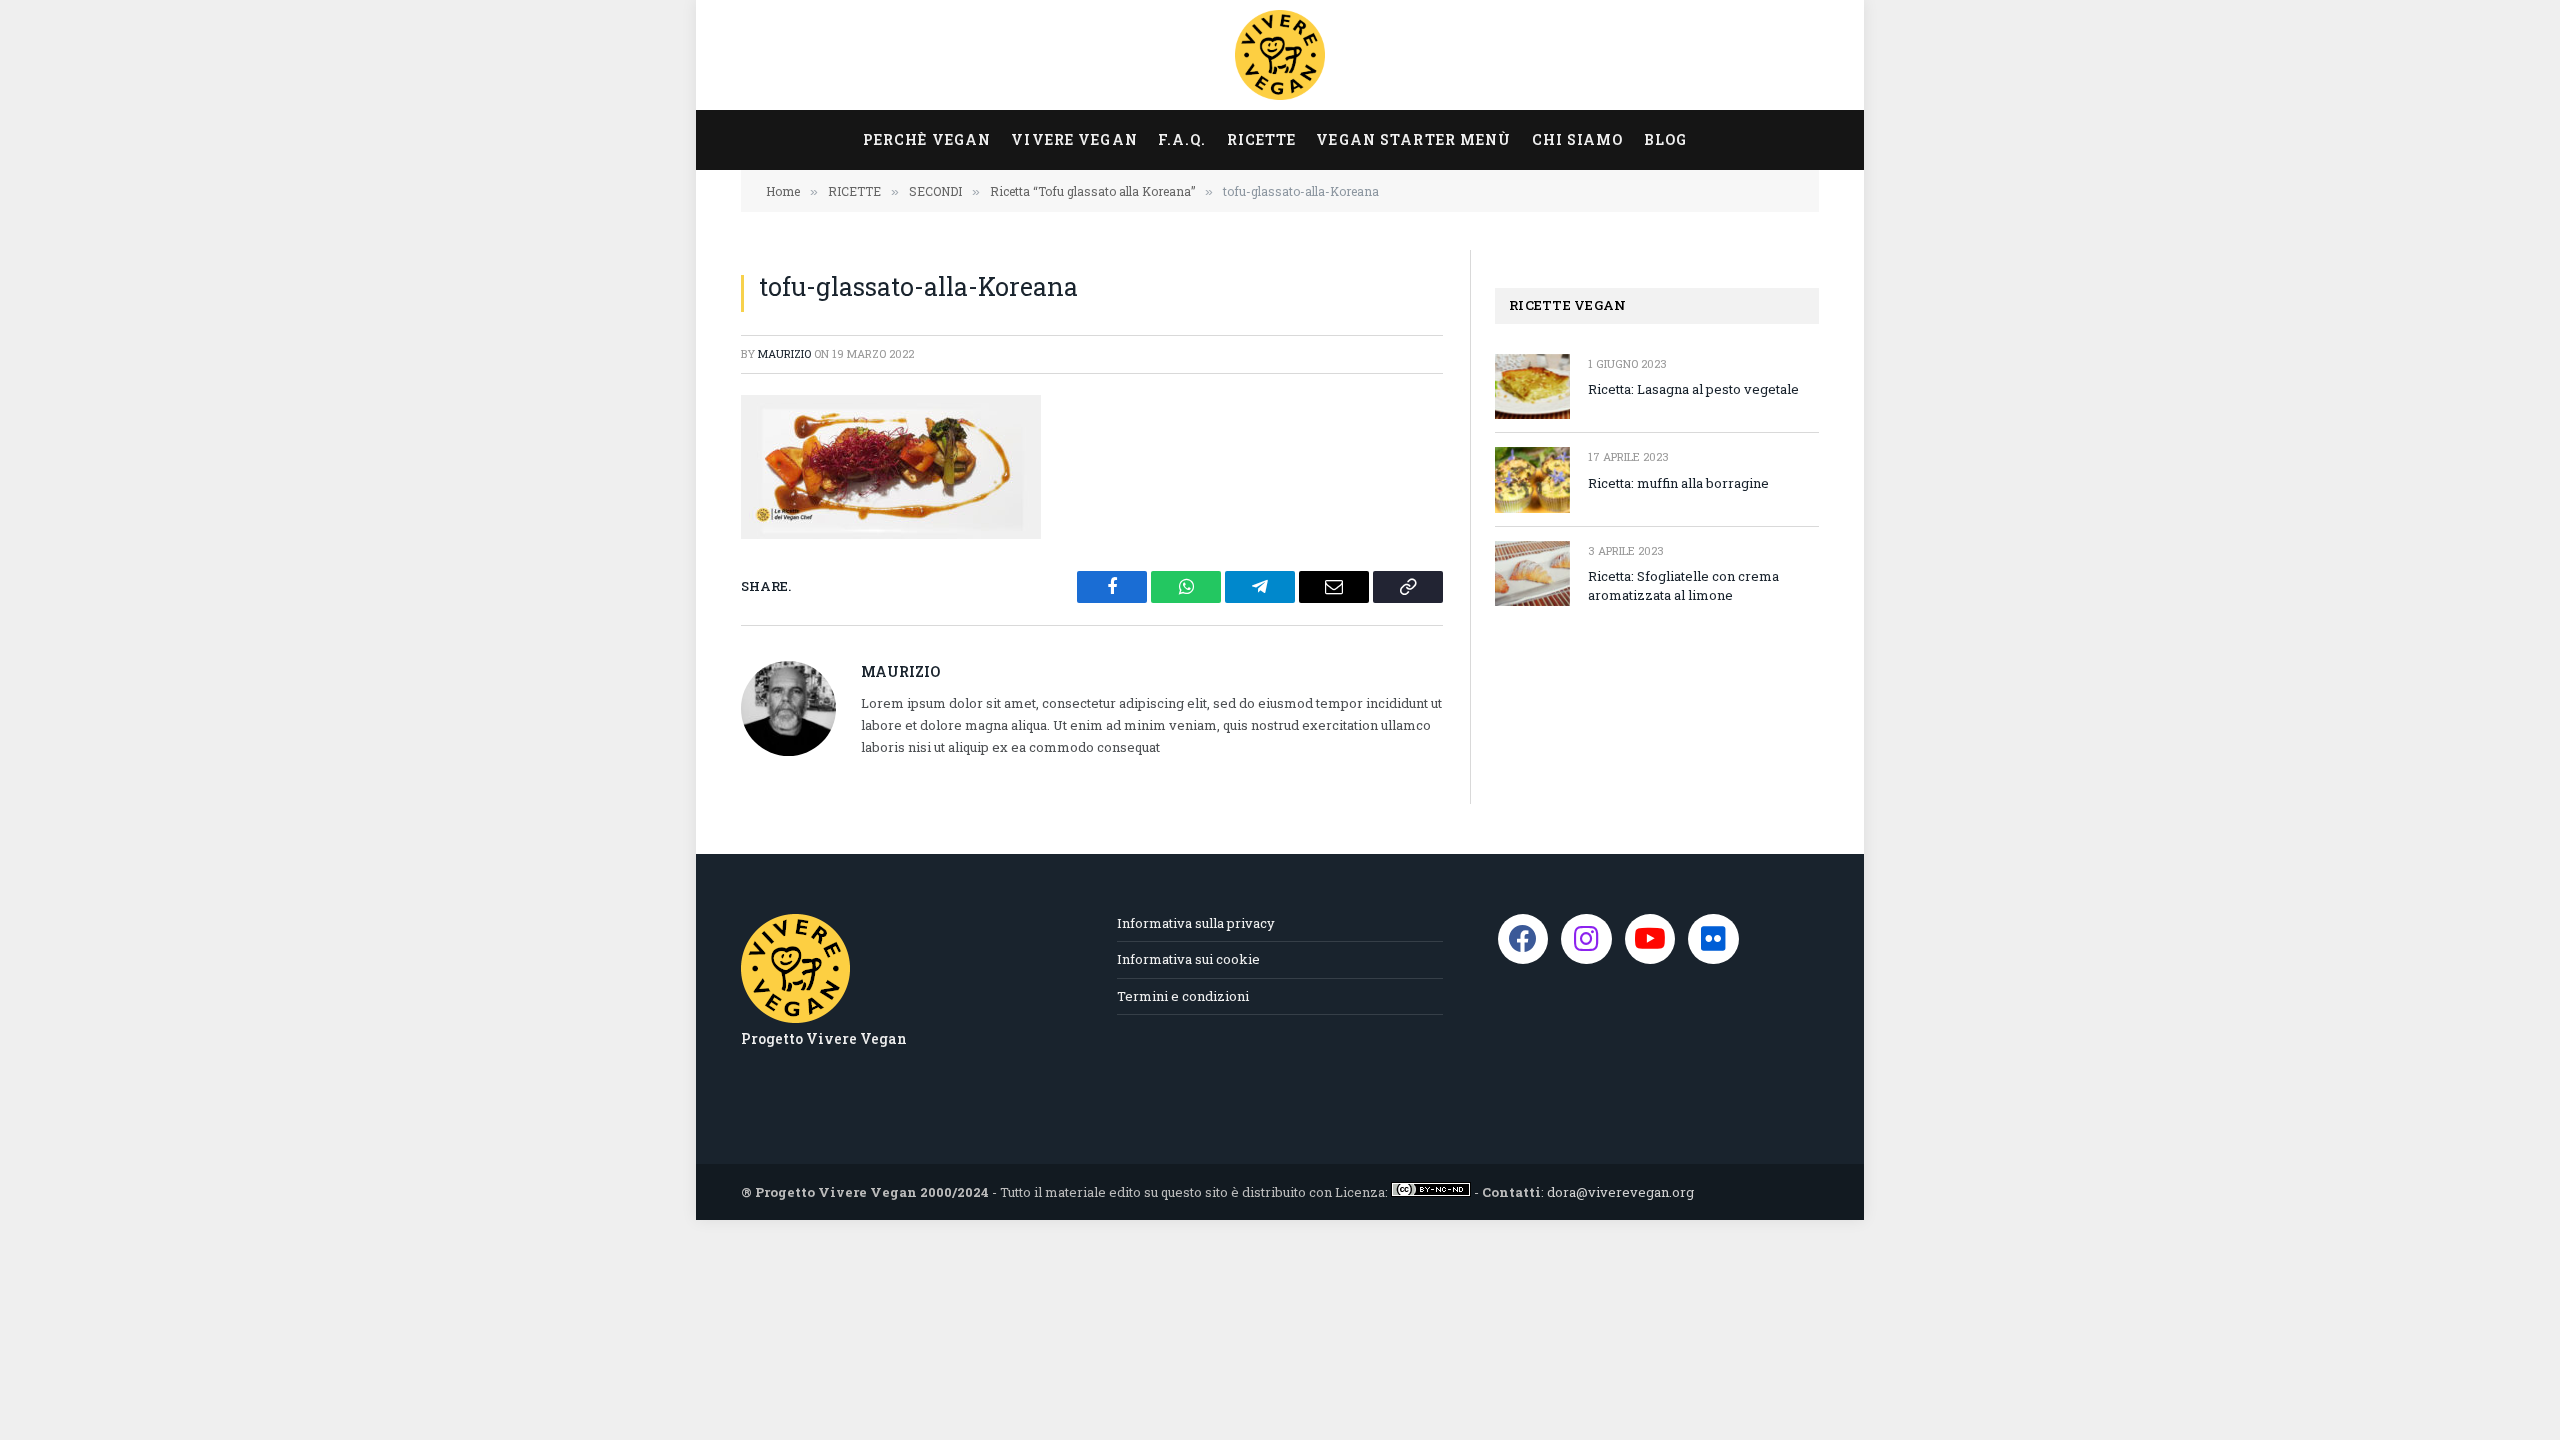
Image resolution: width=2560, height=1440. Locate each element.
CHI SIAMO (1578, 139)
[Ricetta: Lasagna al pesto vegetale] (1532, 386)
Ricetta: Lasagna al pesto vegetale (1693, 389)
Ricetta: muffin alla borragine (1678, 483)
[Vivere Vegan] (1280, 55)
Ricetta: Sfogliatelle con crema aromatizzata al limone (1683, 585)
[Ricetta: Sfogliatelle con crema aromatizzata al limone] (1532, 573)
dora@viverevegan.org (1620, 1192)
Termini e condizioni (1183, 996)
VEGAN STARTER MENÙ (1413, 139)
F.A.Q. (1182, 139)
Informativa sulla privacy (1196, 923)
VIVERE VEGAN (1074, 139)
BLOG (1665, 139)
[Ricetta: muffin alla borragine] (1532, 479)
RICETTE (1262, 139)
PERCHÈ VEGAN (927, 139)
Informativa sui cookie (1188, 959)
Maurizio (784, 353)
